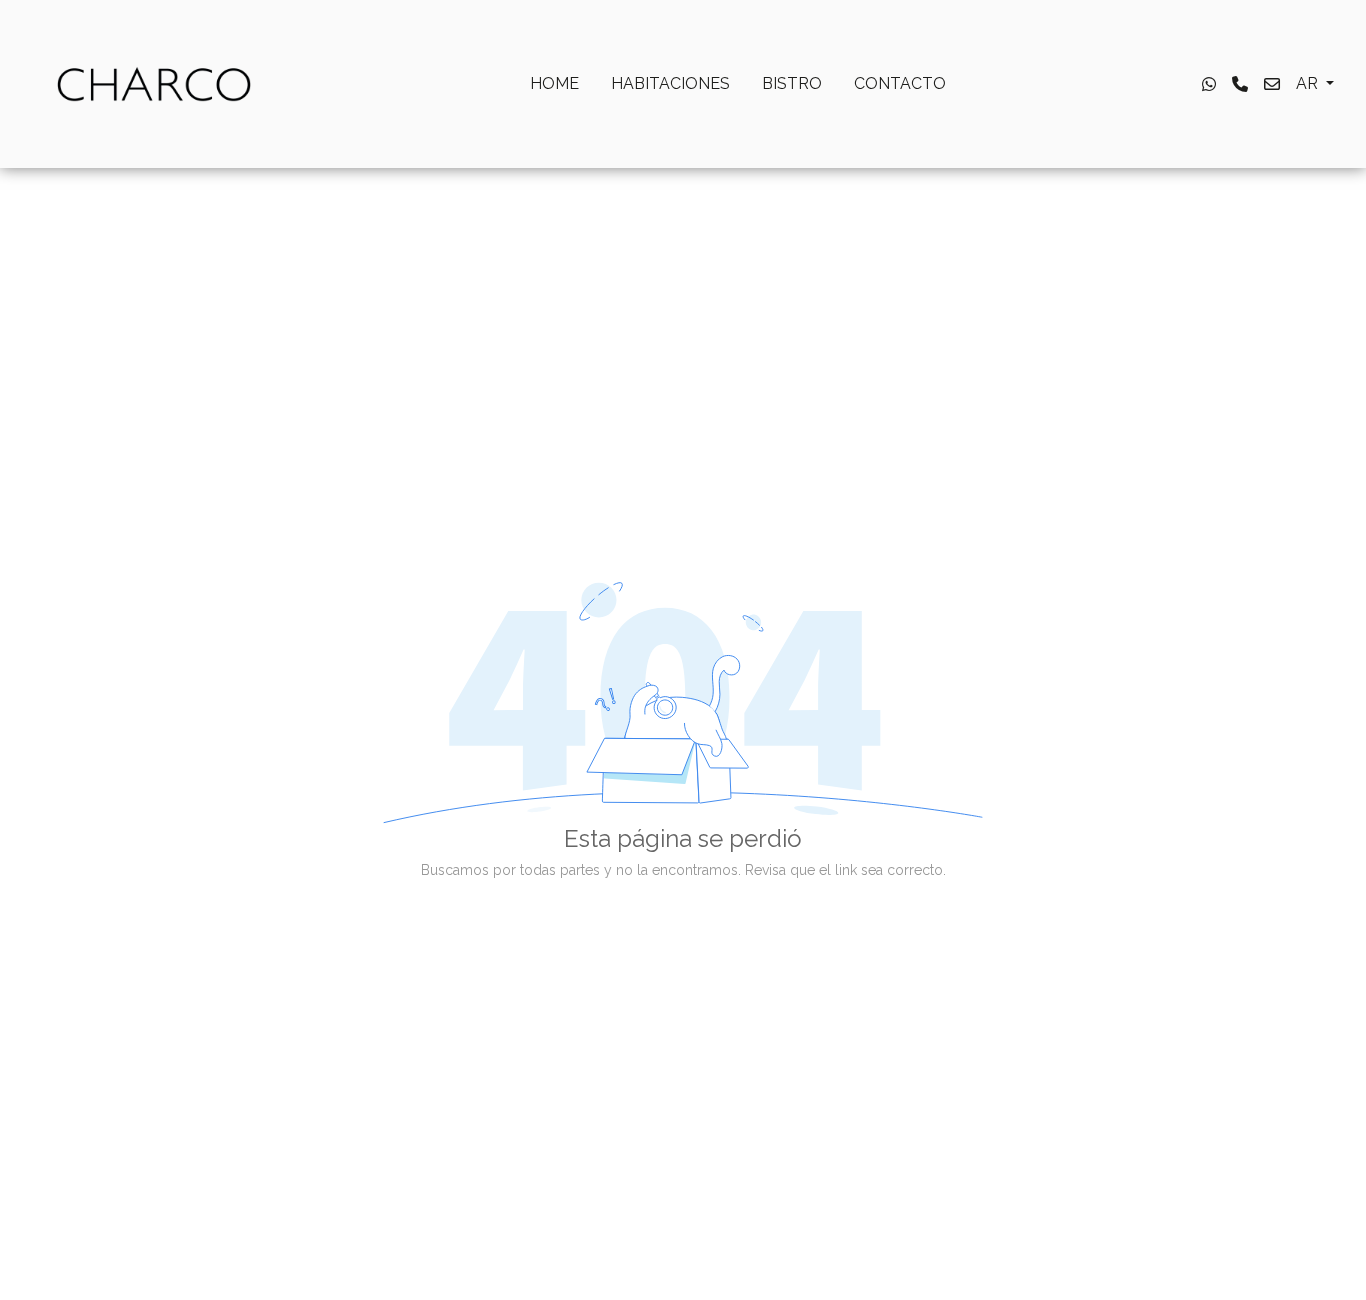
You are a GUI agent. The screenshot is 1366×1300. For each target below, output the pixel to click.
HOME (554, 83)
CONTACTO (900, 83)
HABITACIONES (670, 83)
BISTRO (792, 83)
